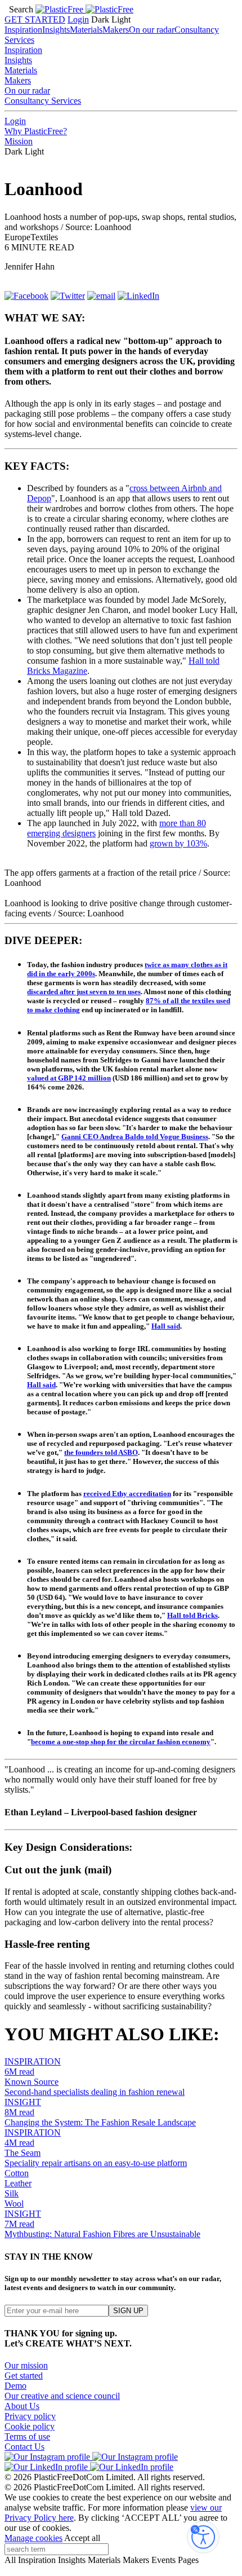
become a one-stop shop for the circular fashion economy (121, 1742)
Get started (24, 2376)
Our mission (26, 2365)
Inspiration (23, 30)
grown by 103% (178, 843)
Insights (56, 30)
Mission (19, 141)
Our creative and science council (62, 2396)
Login (78, 19)
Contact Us (24, 2447)
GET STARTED (35, 19)
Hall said (166, 1326)
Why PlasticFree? (36, 131)
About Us (22, 2406)
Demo (15, 2386)
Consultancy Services (43, 101)
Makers (116, 30)
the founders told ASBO (101, 1452)
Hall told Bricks (192, 1615)
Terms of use (27, 2436)
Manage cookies (33, 2538)
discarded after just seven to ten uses (84, 992)
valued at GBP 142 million (69, 1078)
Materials (86, 30)
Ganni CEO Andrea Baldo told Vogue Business (135, 1137)
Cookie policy (30, 2426)
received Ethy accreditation (127, 1494)
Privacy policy (30, 2416)
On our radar (152, 30)
